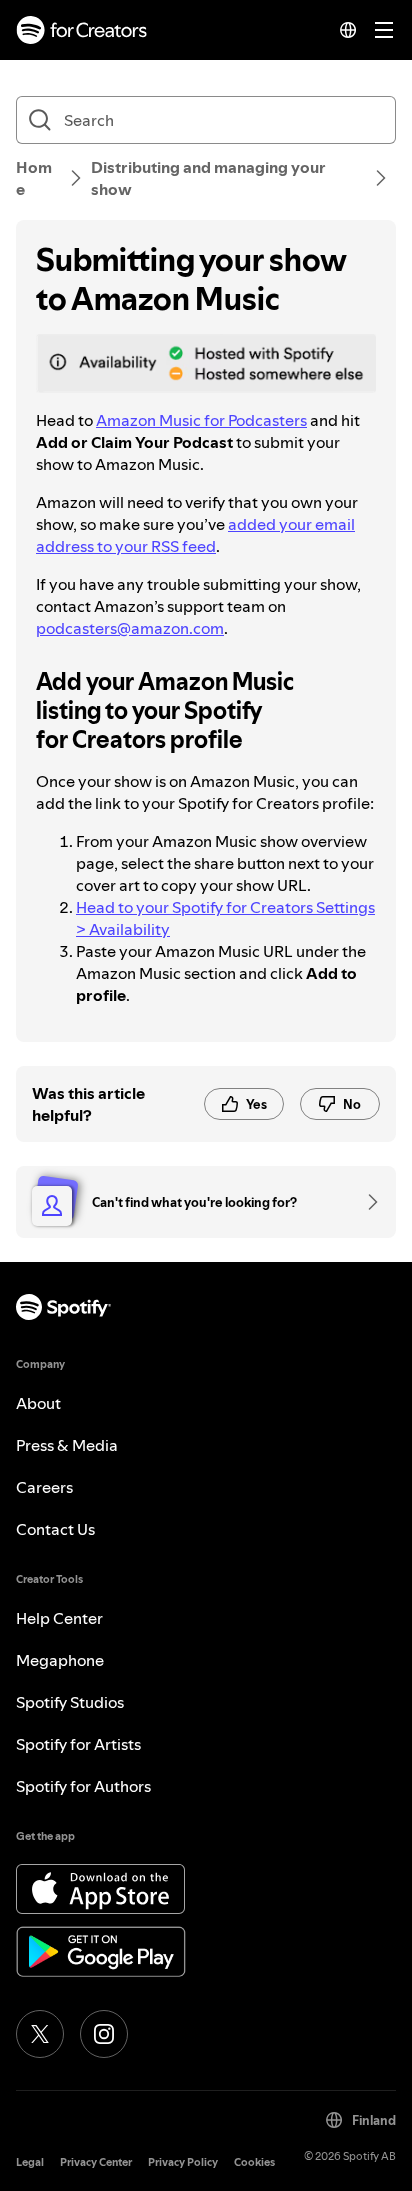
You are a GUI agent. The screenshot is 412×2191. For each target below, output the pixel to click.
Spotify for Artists (78, 1744)
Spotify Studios (70, 1702)
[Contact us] (366, 1202)
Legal (30, 2162)
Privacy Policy (183, 2162)
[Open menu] (384, 30)
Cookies (254, 2162)
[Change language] (348, 30)
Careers (44, 1487)
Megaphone (60, 1660)
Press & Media (67, 1445)
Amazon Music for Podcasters (201, 420)
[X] (40, 2034)
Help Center (59, 1618)
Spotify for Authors (83, 1786)
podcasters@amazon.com (130, 628)
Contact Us (55, 1529)
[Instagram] (104, 2034)
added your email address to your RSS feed (195, 535)
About (38, 1403)
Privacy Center (96, 2162)
